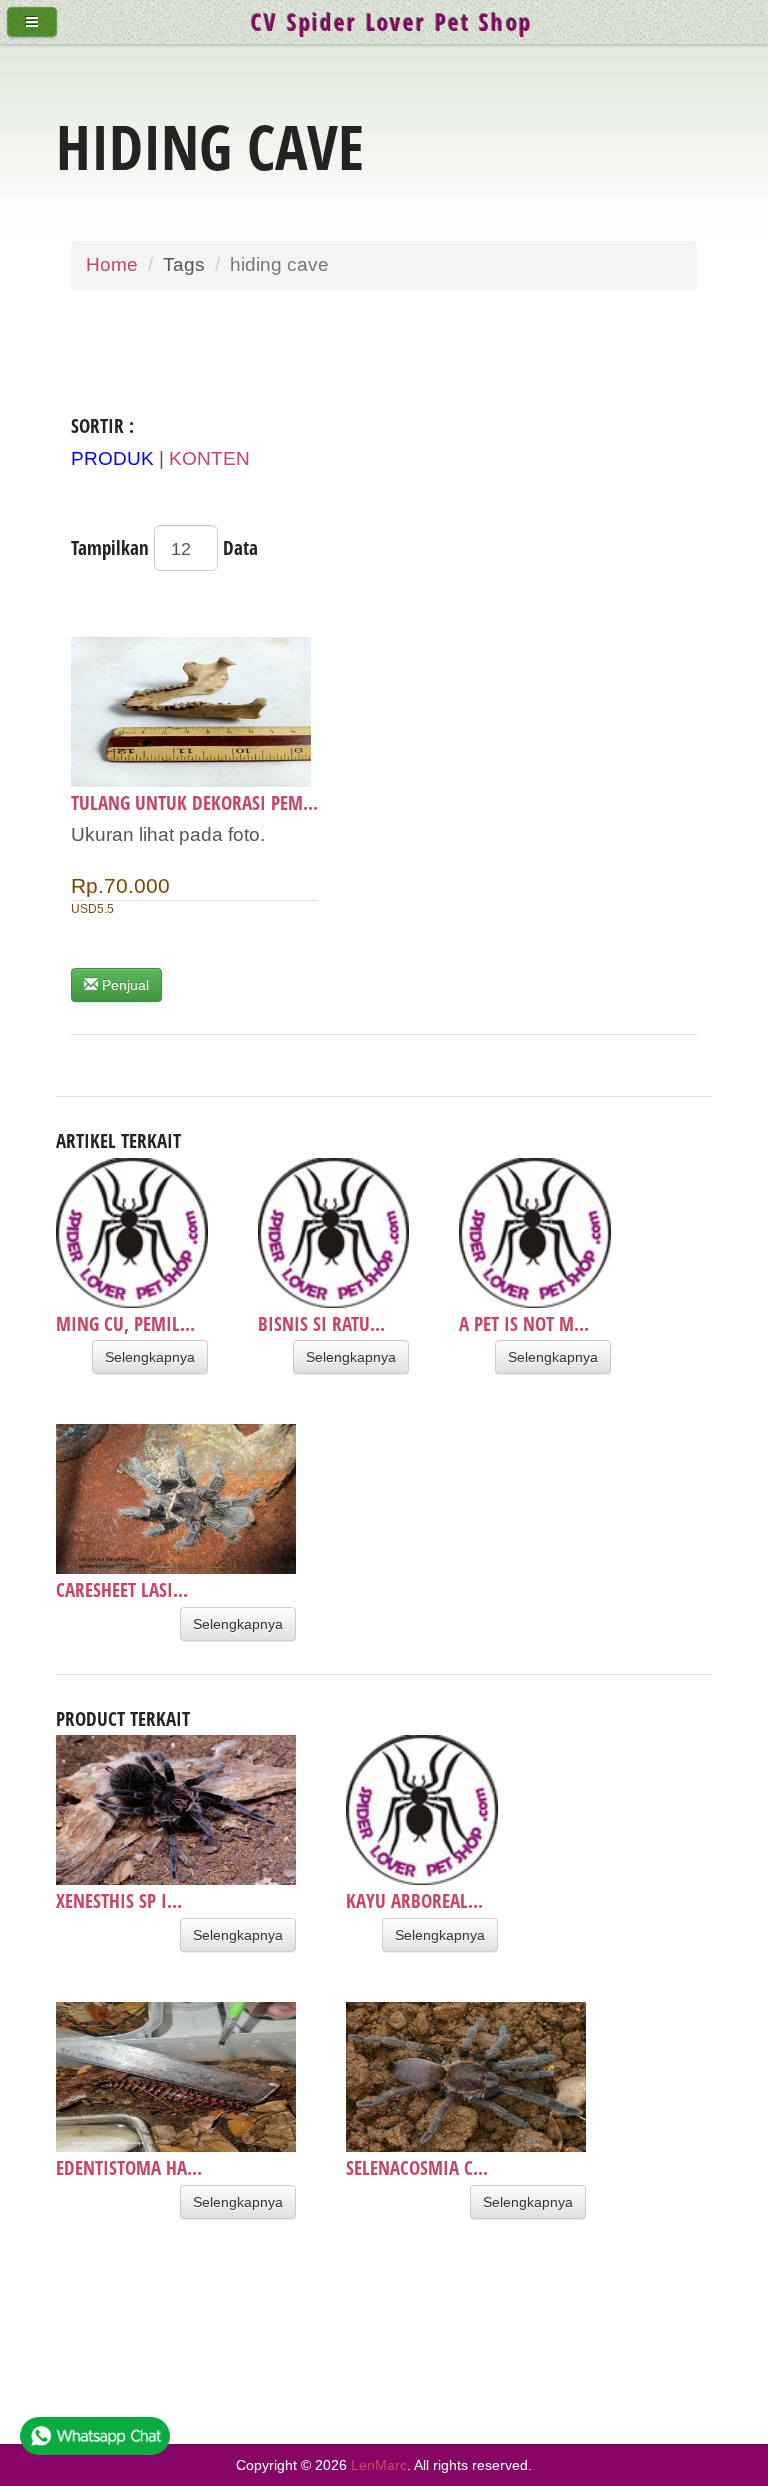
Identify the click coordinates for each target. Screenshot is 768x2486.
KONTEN (209, 458)
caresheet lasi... (122, 1589)
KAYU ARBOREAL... (414, 1900)
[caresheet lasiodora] (176, 1499)
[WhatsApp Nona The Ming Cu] (95, 2441)
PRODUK (112, 458)
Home (112, 264)
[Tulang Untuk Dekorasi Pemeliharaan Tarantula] (194, 712)
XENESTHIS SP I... (119, 1900)
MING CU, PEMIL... (125, 1323)
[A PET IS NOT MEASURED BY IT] (535, 1233)
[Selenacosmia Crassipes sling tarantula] (466, 2077)
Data (240, 547)
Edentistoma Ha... (129, 2167)
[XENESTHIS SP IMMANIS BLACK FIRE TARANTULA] (176, 1810)
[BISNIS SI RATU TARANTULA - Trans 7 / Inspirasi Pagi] (334, 1233)
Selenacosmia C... (417, 2167)
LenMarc (379, 2465)
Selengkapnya (150, 1357)
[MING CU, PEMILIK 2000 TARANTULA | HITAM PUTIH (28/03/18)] (132, 1233)
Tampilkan (110, 547)
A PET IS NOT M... (524, 1323)
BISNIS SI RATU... (321, 1323)
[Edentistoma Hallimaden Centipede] (176, 2077)
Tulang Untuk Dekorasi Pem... (194, 802)
